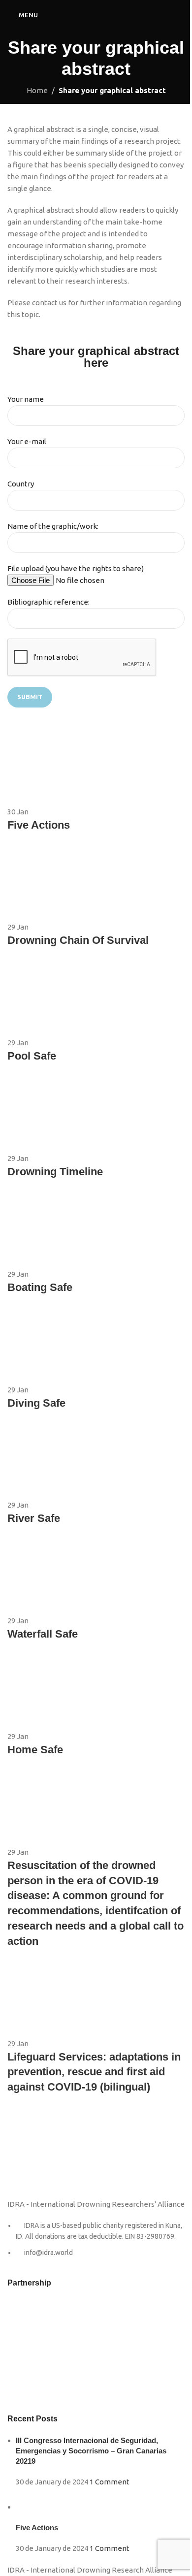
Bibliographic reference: (48, 602)
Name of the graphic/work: (53, 526)
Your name (26, 399)
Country (21, 484)
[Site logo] (96, 14)
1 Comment (110, 2482)
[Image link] (32, 2156)
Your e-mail (27, 441)
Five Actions (37, 2528)
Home (37, 90)
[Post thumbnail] (35, 2507)
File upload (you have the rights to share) (76, 568)
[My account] (181, 15)
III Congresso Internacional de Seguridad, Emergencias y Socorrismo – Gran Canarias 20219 (91, 2451)
